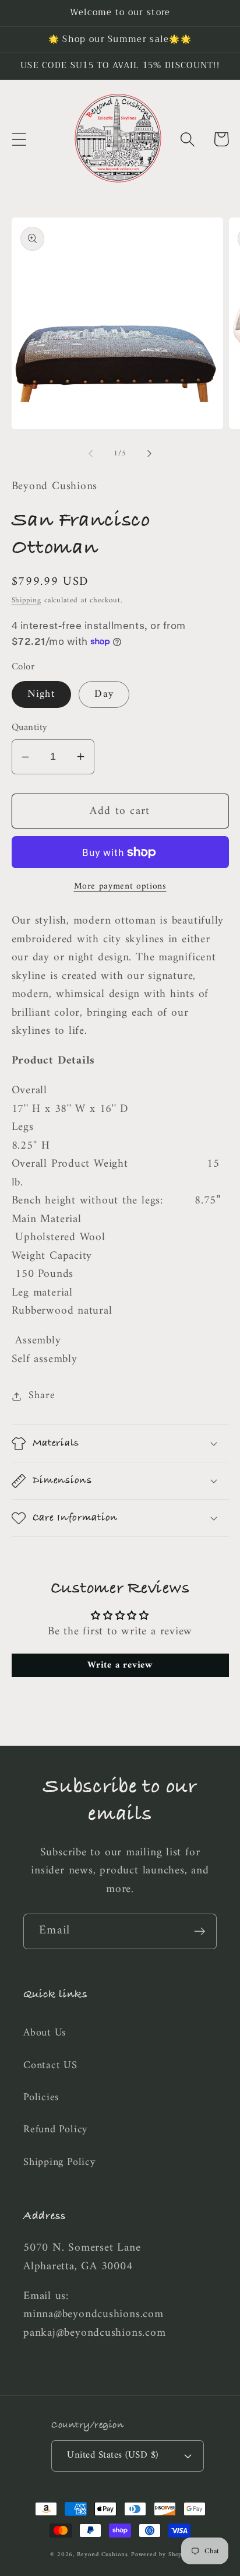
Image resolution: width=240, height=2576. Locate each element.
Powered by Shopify (160, 2555)
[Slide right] (150, 454)
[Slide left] (90, 454)
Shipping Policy (59, 2163)
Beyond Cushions (103, 2555)
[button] (19, 139)
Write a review (120, 1665)
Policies (41, 2098)
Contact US (50, 2066)
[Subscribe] (200, 1931)
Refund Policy (55, 2130)
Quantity (30, 728)
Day (104, 694)
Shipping (27, 600)
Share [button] (42, 1397)
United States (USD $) (113, 2455)
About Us (45, 2033)
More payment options (120, 887)
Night (42, 694)
